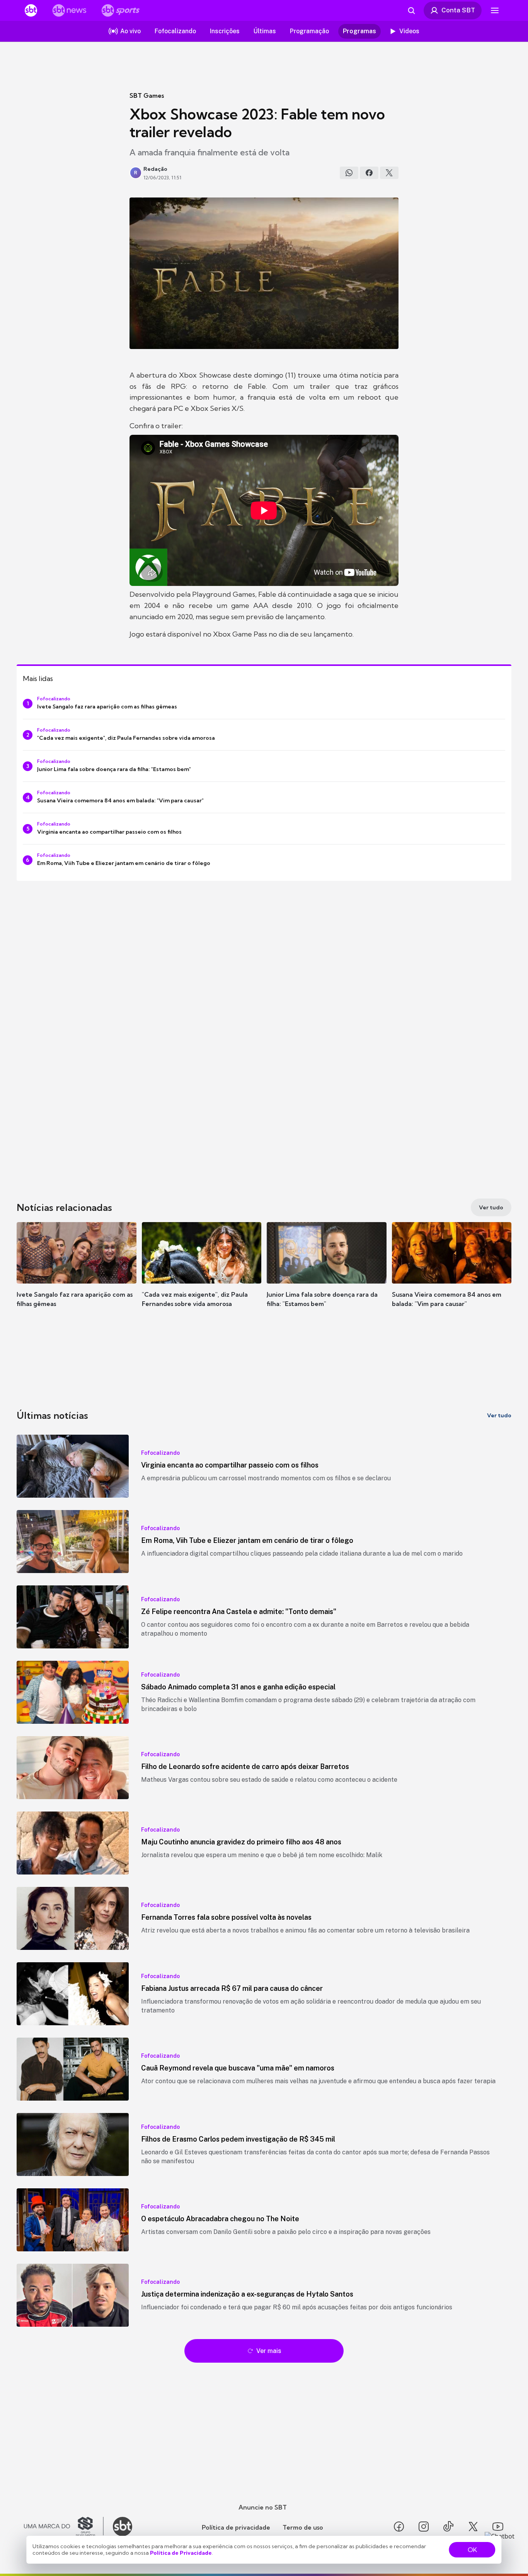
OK (472, 2550)
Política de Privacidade (181, 2553)
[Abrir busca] (411, 10)
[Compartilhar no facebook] (369, 173)
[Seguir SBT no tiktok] (448, 2527)
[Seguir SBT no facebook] (399, 2527)
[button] (77, 1276)
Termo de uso (303, 2527)
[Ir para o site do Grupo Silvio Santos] (64, 2527)
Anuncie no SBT (263, 2507)
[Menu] (495, 10)
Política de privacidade (236, 2527)
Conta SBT (458, 10)
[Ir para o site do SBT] (123, 2527)
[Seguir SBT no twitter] (473, 2527)
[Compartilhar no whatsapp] (349, 173)
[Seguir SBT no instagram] (424, 2527)
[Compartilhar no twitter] (389, 173)
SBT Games (147, 95)
